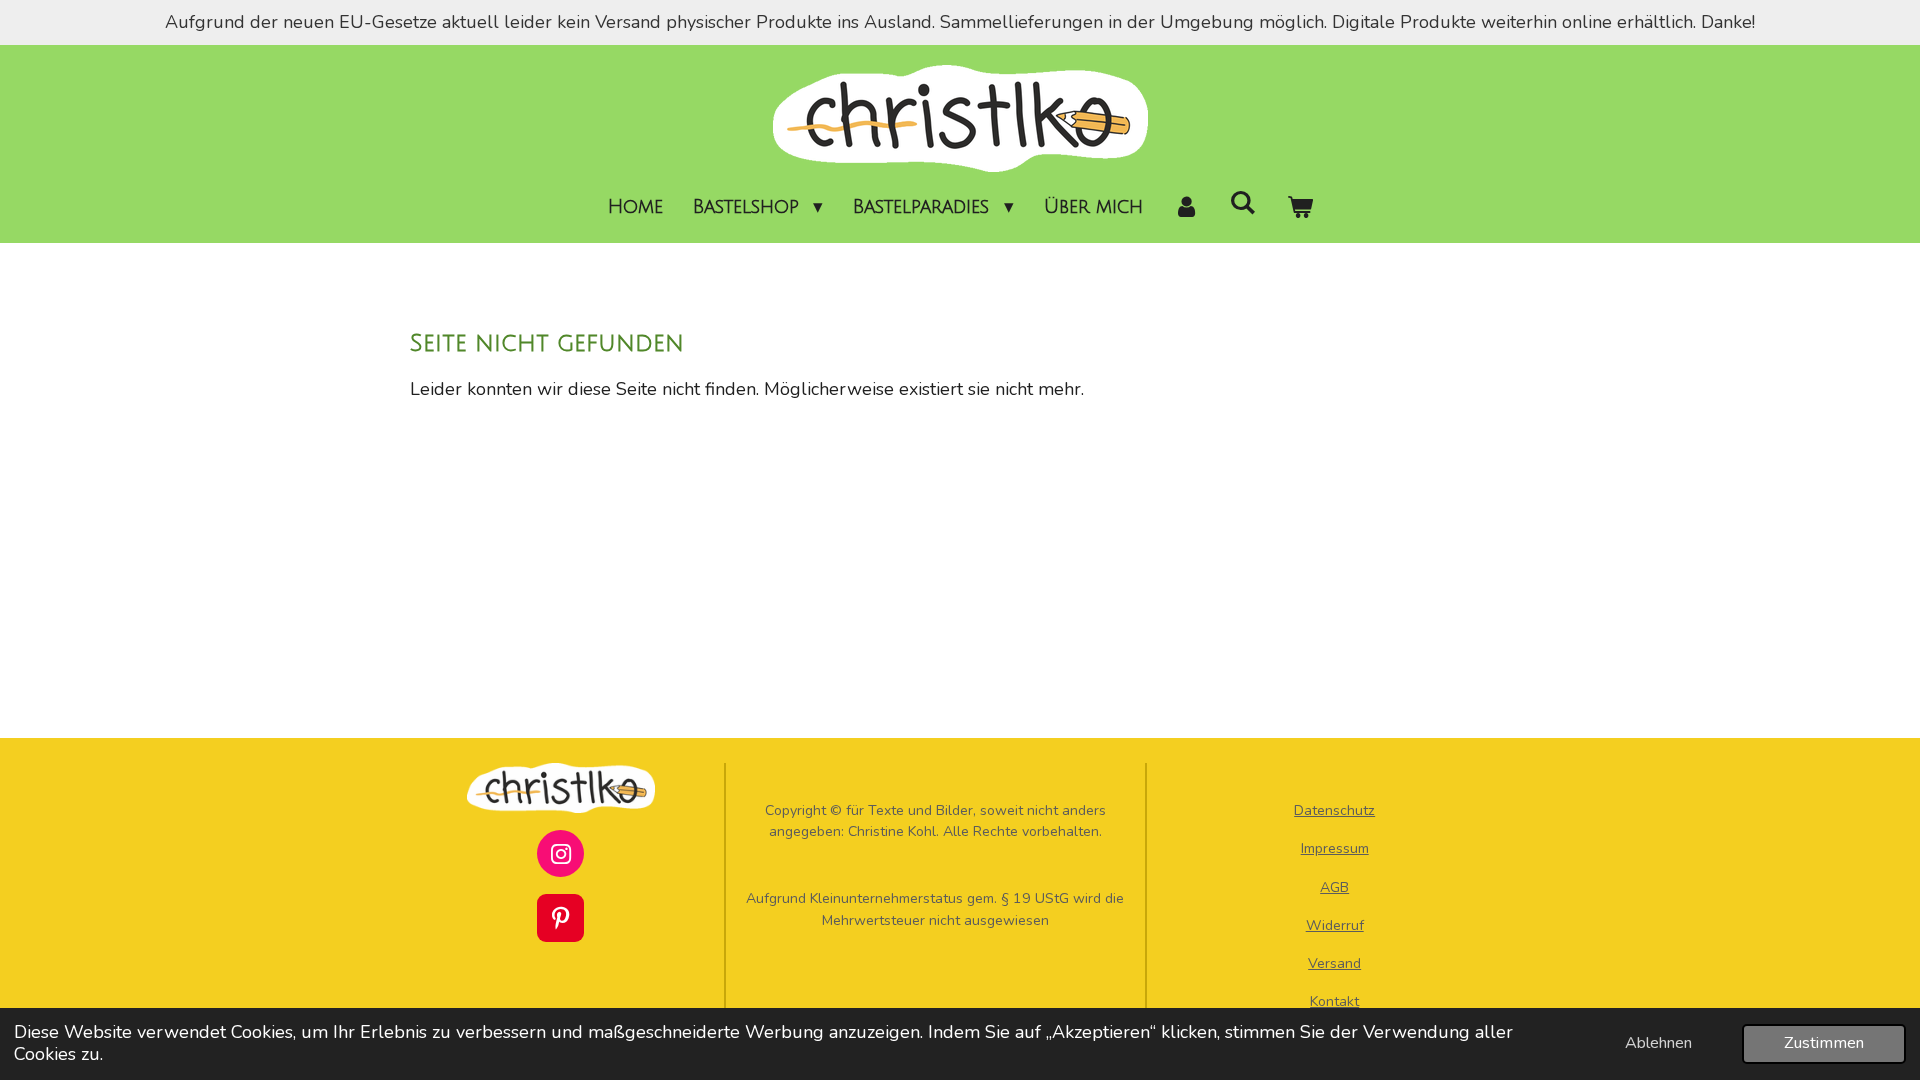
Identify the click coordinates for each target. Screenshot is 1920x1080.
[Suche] (1242, 203)
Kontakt (1334, 1001)
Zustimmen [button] (1824, 1043)
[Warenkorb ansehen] (1299, 207)
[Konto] (1186, 207)
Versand (1334, 963)
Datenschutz (1334, 810)
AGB (1334, 887)
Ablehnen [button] (1658, 1043)
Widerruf (1335, 925)
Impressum (1335, 848)
